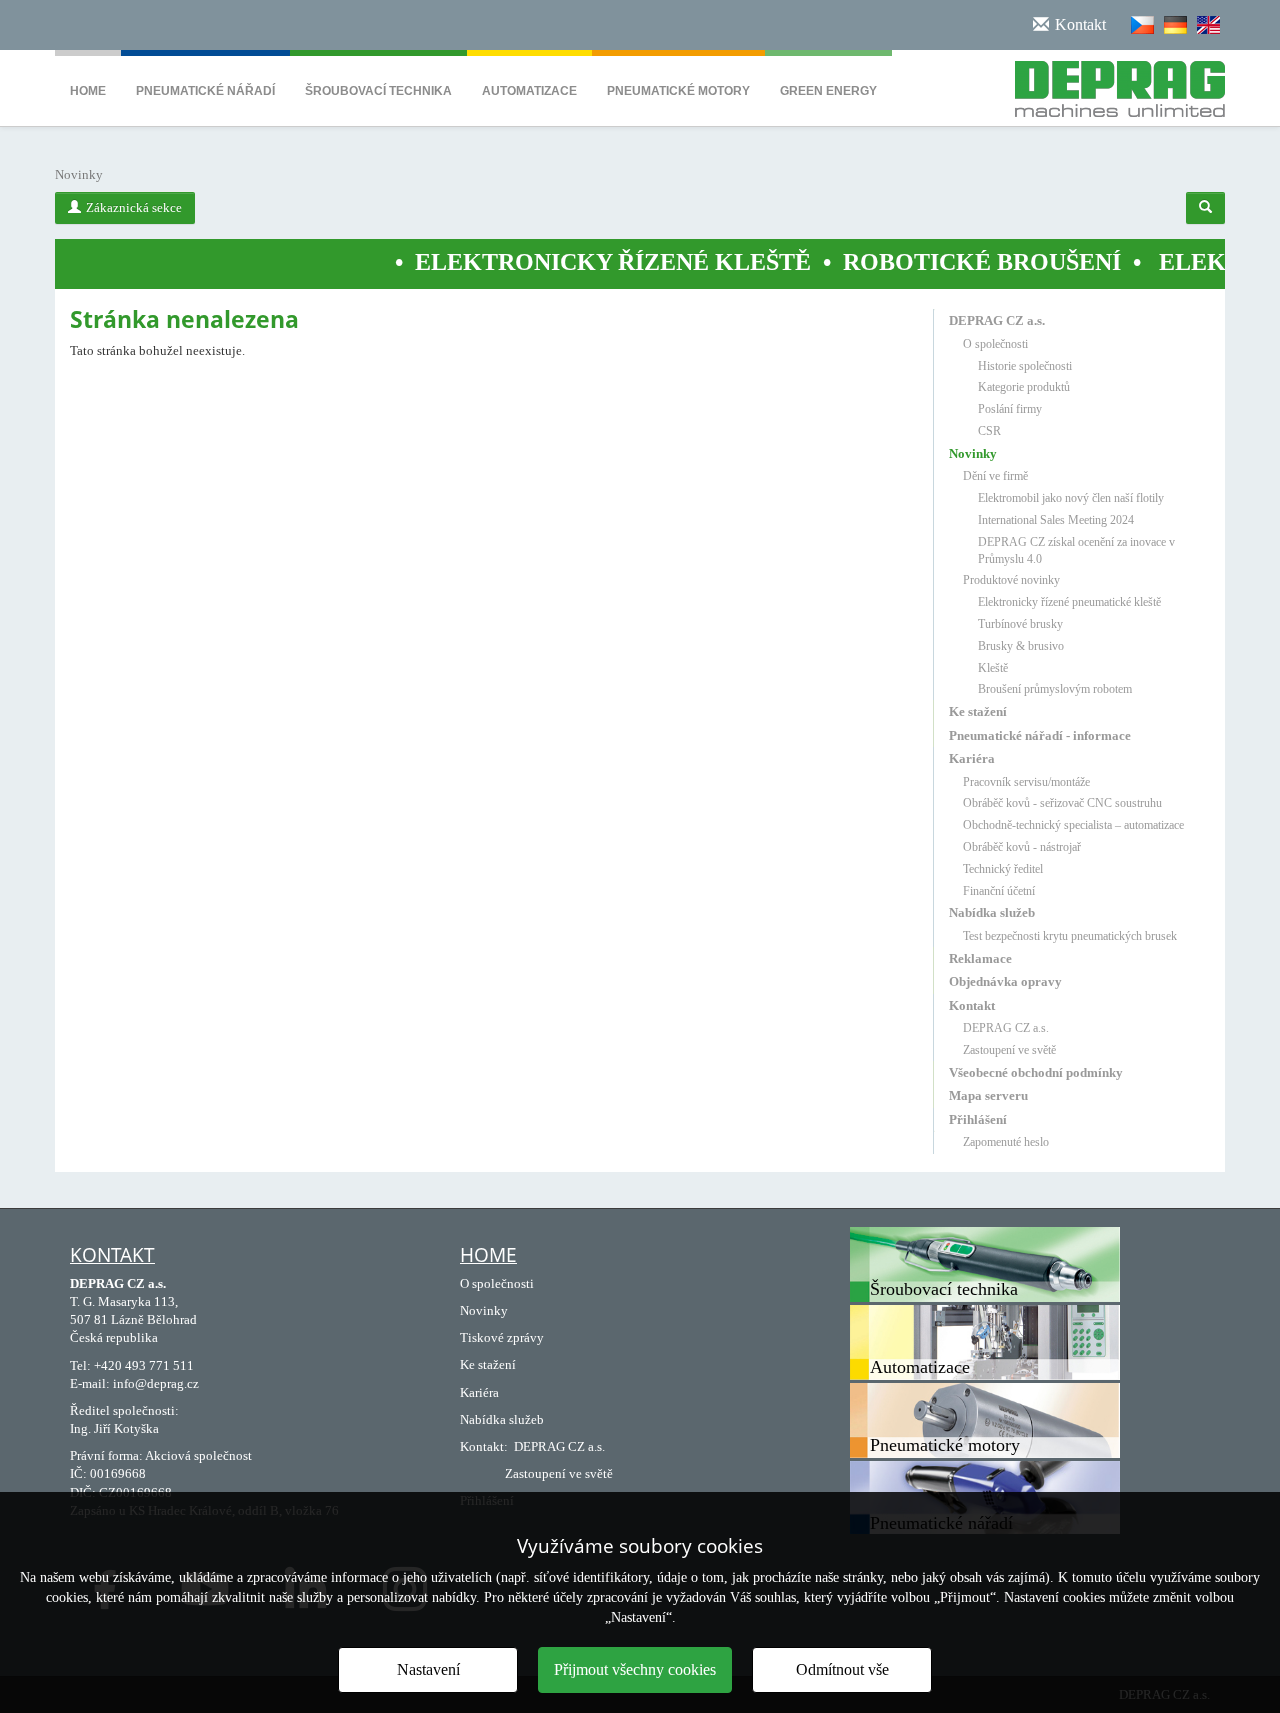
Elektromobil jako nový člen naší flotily (1071, 498)
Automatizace (529, 91)
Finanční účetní (999, 891)
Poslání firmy (1010, 409)
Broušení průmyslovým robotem (1055, 689)
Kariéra (972, 758)
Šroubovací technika (378, 91)
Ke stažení (978, 711)
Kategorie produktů (1024, 387)
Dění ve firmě (995, 476)
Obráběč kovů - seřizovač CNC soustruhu (1062, 803)
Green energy (828, 91)
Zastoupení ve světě (1009, 1050)
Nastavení (428, 1669)
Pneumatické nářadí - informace (1040, 735)
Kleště (993, 668)
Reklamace (980, 958)
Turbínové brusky (1020, 624)
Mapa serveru (988, 1095)
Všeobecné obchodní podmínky (1036, 1072)
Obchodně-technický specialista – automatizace (1073, 825)
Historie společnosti (1025, 366)
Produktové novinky (1011, 580)
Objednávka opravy (1005, 981)
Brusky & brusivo (1021, 646)
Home (88, 91)
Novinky (973, 453)
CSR (989, 431)
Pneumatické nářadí (205, 91)
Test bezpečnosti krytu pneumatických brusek (1070, 936)
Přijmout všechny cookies (635, 1669)
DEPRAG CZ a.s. (997, 320)
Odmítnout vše (842, 1669)
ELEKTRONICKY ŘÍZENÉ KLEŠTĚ (566, 262)
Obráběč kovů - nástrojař (1022, 847)
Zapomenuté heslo (1006, 1142)
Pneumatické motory (678, 91)
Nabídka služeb (992, 912)
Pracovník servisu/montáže (1026, 782)
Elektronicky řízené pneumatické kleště (1069, 602)
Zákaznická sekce (134, 207)
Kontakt (972, 1005)
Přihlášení (978, 1119)
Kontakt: (484, 1446)
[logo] (1112, 85)
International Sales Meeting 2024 (1056, 520)
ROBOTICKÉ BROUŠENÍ (935, 262)
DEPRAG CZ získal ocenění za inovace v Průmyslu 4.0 (1076, 550)
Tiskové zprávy (502, 1337)
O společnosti (995, 344)
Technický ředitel (1003, 869)
